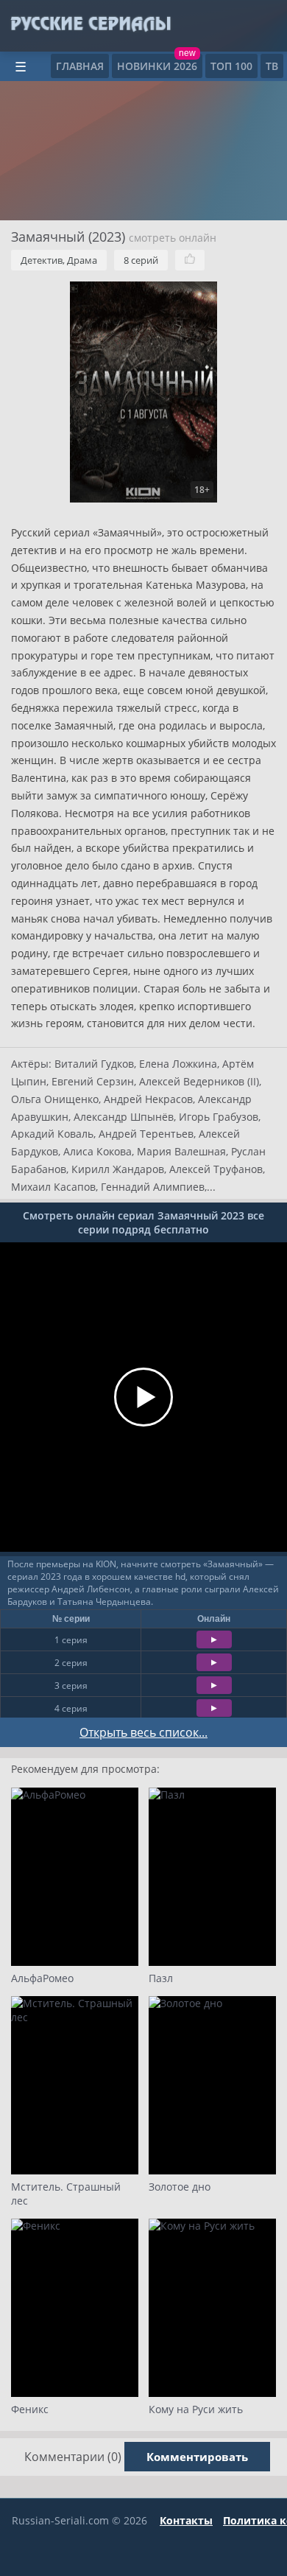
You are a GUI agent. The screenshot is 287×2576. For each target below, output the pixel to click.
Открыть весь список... (143, 1732)
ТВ (272, 66)
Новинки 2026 (157, 66)
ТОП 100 (231, 66)
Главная (80, 66)
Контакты (186, 2520)
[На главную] (90, 24)
